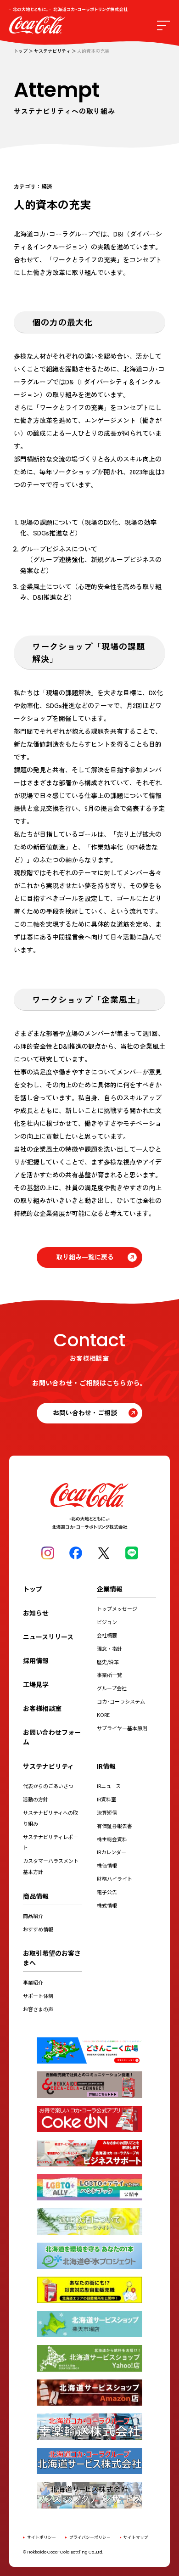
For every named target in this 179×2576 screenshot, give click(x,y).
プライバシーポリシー (90, 2537)
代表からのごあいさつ (48, 1786)
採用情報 (36, 1660)
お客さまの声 (38, 2009)
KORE (103, 1715)
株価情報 (107, 1865)
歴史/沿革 (108, 1662)
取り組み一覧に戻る (85, 1257)
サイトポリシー (42, 2537)
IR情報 (106, 1766)
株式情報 (107, 1905)
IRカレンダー (112, 1852)
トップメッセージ (117, 1609)
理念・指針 (109, 1648)
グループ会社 (112, 1688)
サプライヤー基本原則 (122, 1728)
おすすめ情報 (38, 1929)
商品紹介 (33, 1916)
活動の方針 (36, 1799)
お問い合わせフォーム (52, 1737)
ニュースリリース (48, 1637)
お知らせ (36, 1613)
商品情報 (36, 1896)
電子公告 (107, 1892)
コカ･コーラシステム (121, 1701)
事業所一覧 (109, 1675)
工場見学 (36, 1684)
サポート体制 (38, 1996)
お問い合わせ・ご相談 (85, 1412)
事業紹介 (33, 1982)
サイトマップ (136, 2537)
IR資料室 (106, 1799)
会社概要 (107, 1635)
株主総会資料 (112, 1839)
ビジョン (107, 1622)
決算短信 (107, 1812)
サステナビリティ (52, 51)
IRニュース (109, 1786)
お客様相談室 (42, 1708)
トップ (21, 51)
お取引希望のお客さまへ (52, 1958)
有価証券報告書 (115, 1826)
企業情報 (110, 1589)
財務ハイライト (115, 1879)
